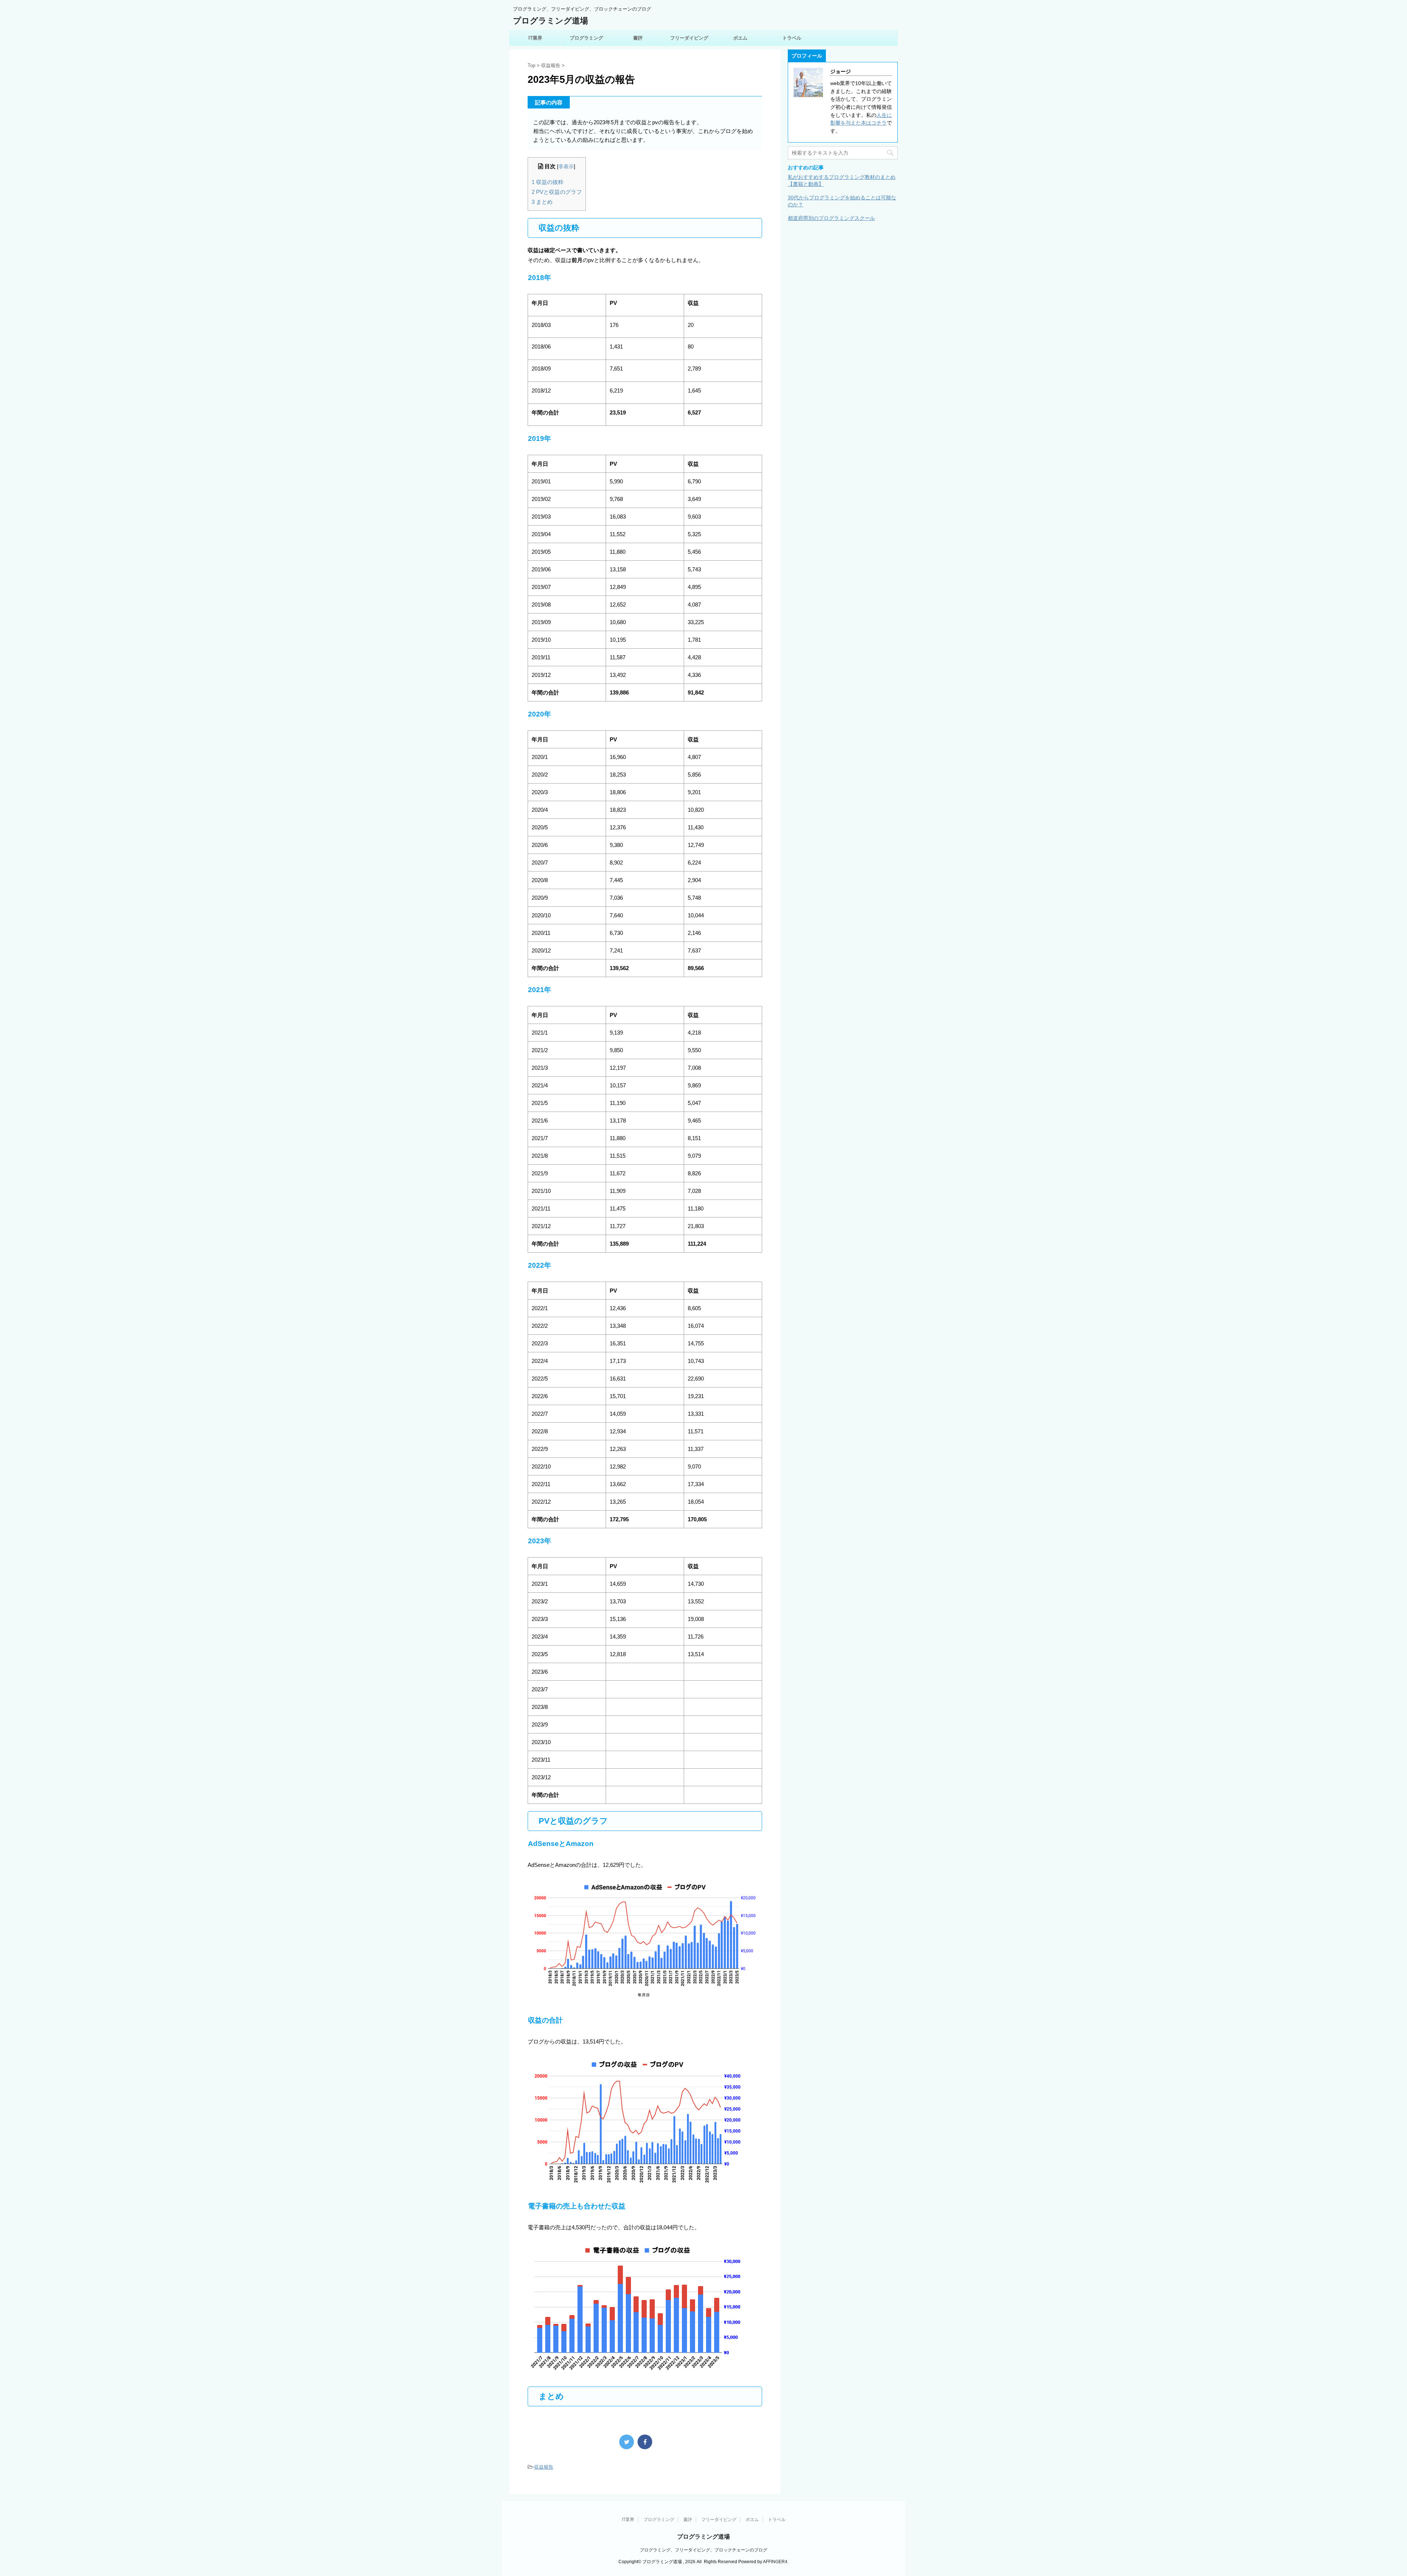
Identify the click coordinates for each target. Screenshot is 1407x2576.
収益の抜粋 (548, 182)
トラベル (792, 38)
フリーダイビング (689, 38)
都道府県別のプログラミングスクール (831, 218)
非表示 (566, 167)
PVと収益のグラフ (557, 192)
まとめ (542, 202)
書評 (638, 38)
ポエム (740, 38)
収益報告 (544, 2467)
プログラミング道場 (551, 21)
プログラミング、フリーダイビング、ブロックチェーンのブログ (703, 2550)
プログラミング (586, 38)
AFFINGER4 (775, 2562)
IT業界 (535, 38)
